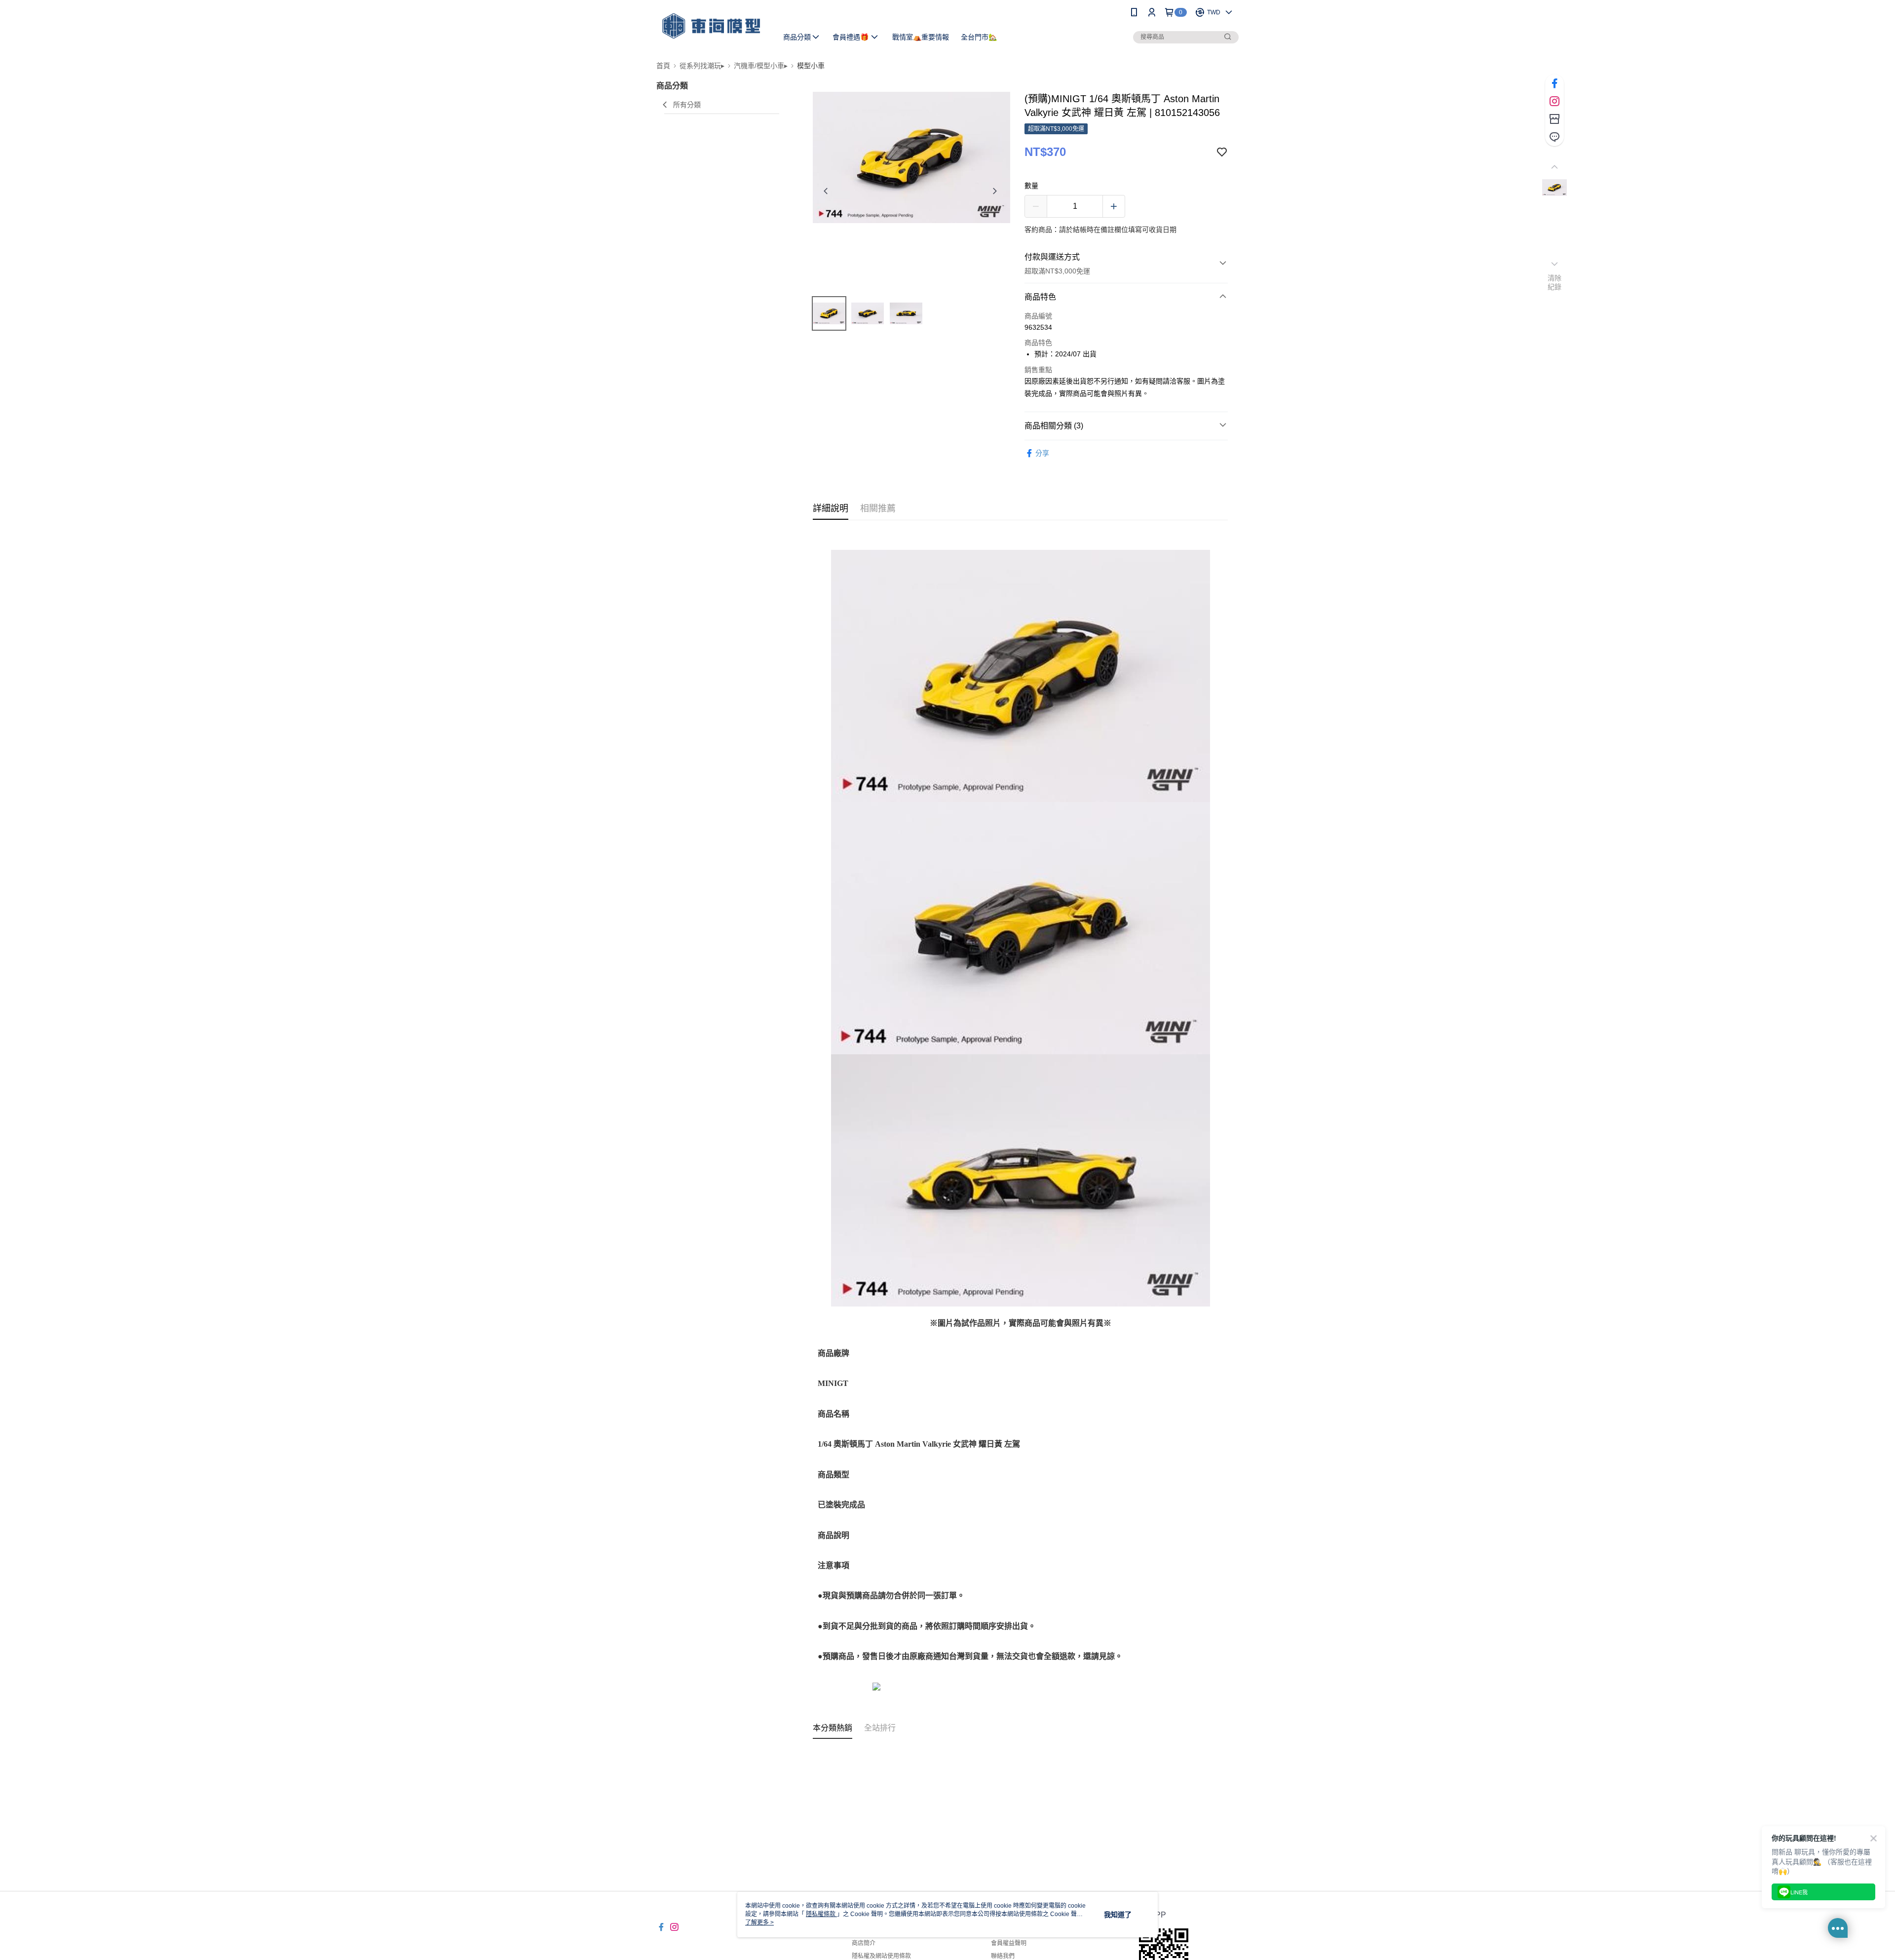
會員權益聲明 (1009, 1943)
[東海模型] (711, 26)
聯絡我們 (1003, 1956)
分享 (1042, 453)
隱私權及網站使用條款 (881, 1956)
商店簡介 (864, 1943)
